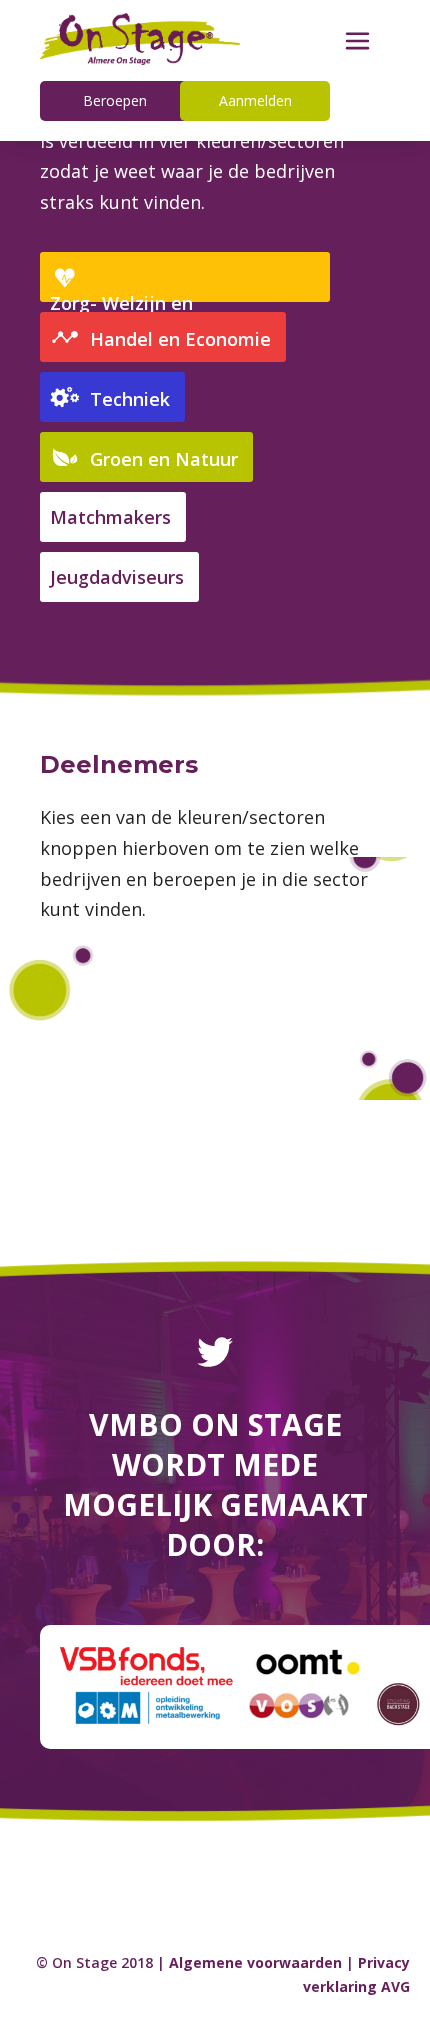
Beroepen (115, 100)
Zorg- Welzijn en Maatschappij (121, 311)
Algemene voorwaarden (255, 1962)
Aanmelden (255, 100)
